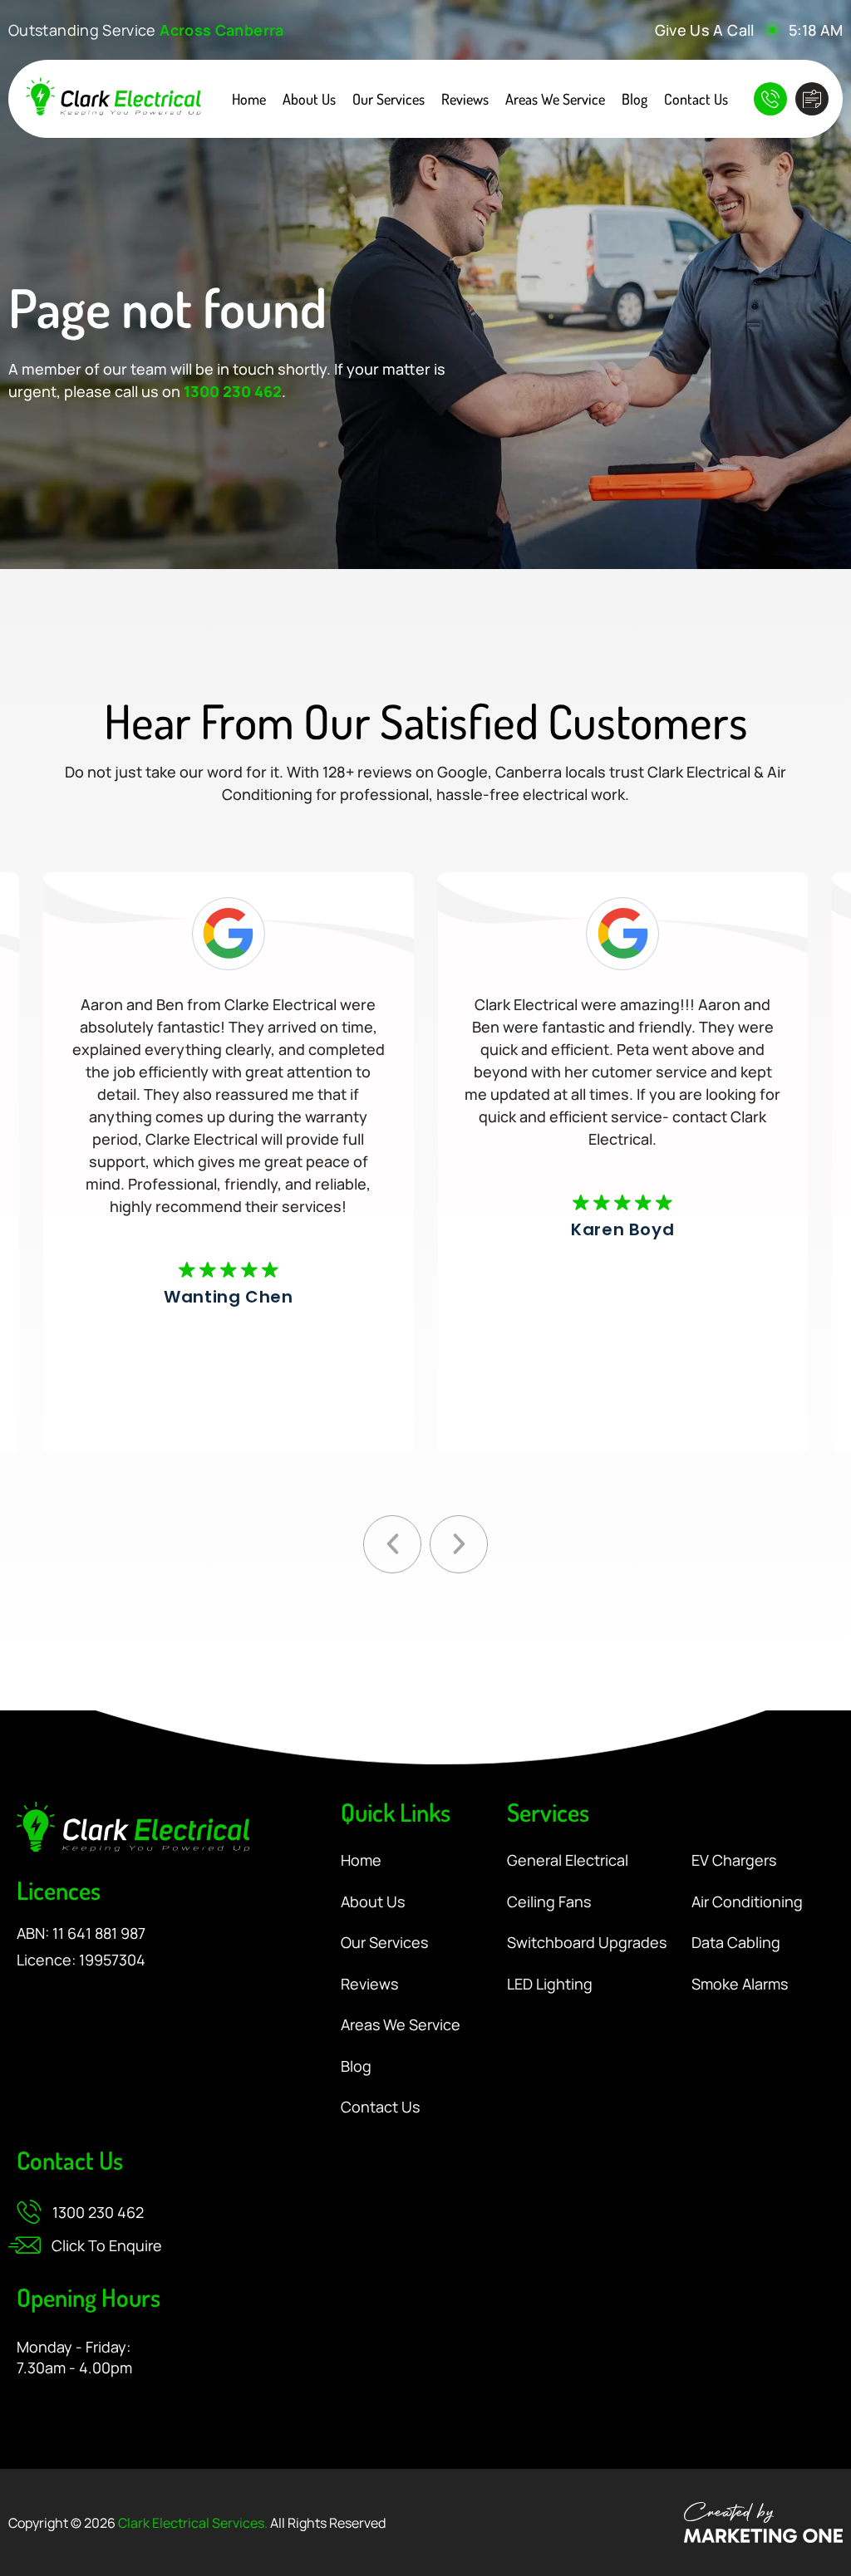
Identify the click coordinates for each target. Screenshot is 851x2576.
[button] (392, 1544)
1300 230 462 (233, 391)
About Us (309, 99)
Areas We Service (555, 99)
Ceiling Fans (549, 1902)
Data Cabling (736, 1943)
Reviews (465, 99)
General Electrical (568, 1861)
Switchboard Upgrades (587, 1943)
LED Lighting (550, 1985)
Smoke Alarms (740, 1985)
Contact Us (696, 99)
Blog (635, 99)
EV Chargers (734, 1861)
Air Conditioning (747, 1902)
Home (249, 99)
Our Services (389, 99)
